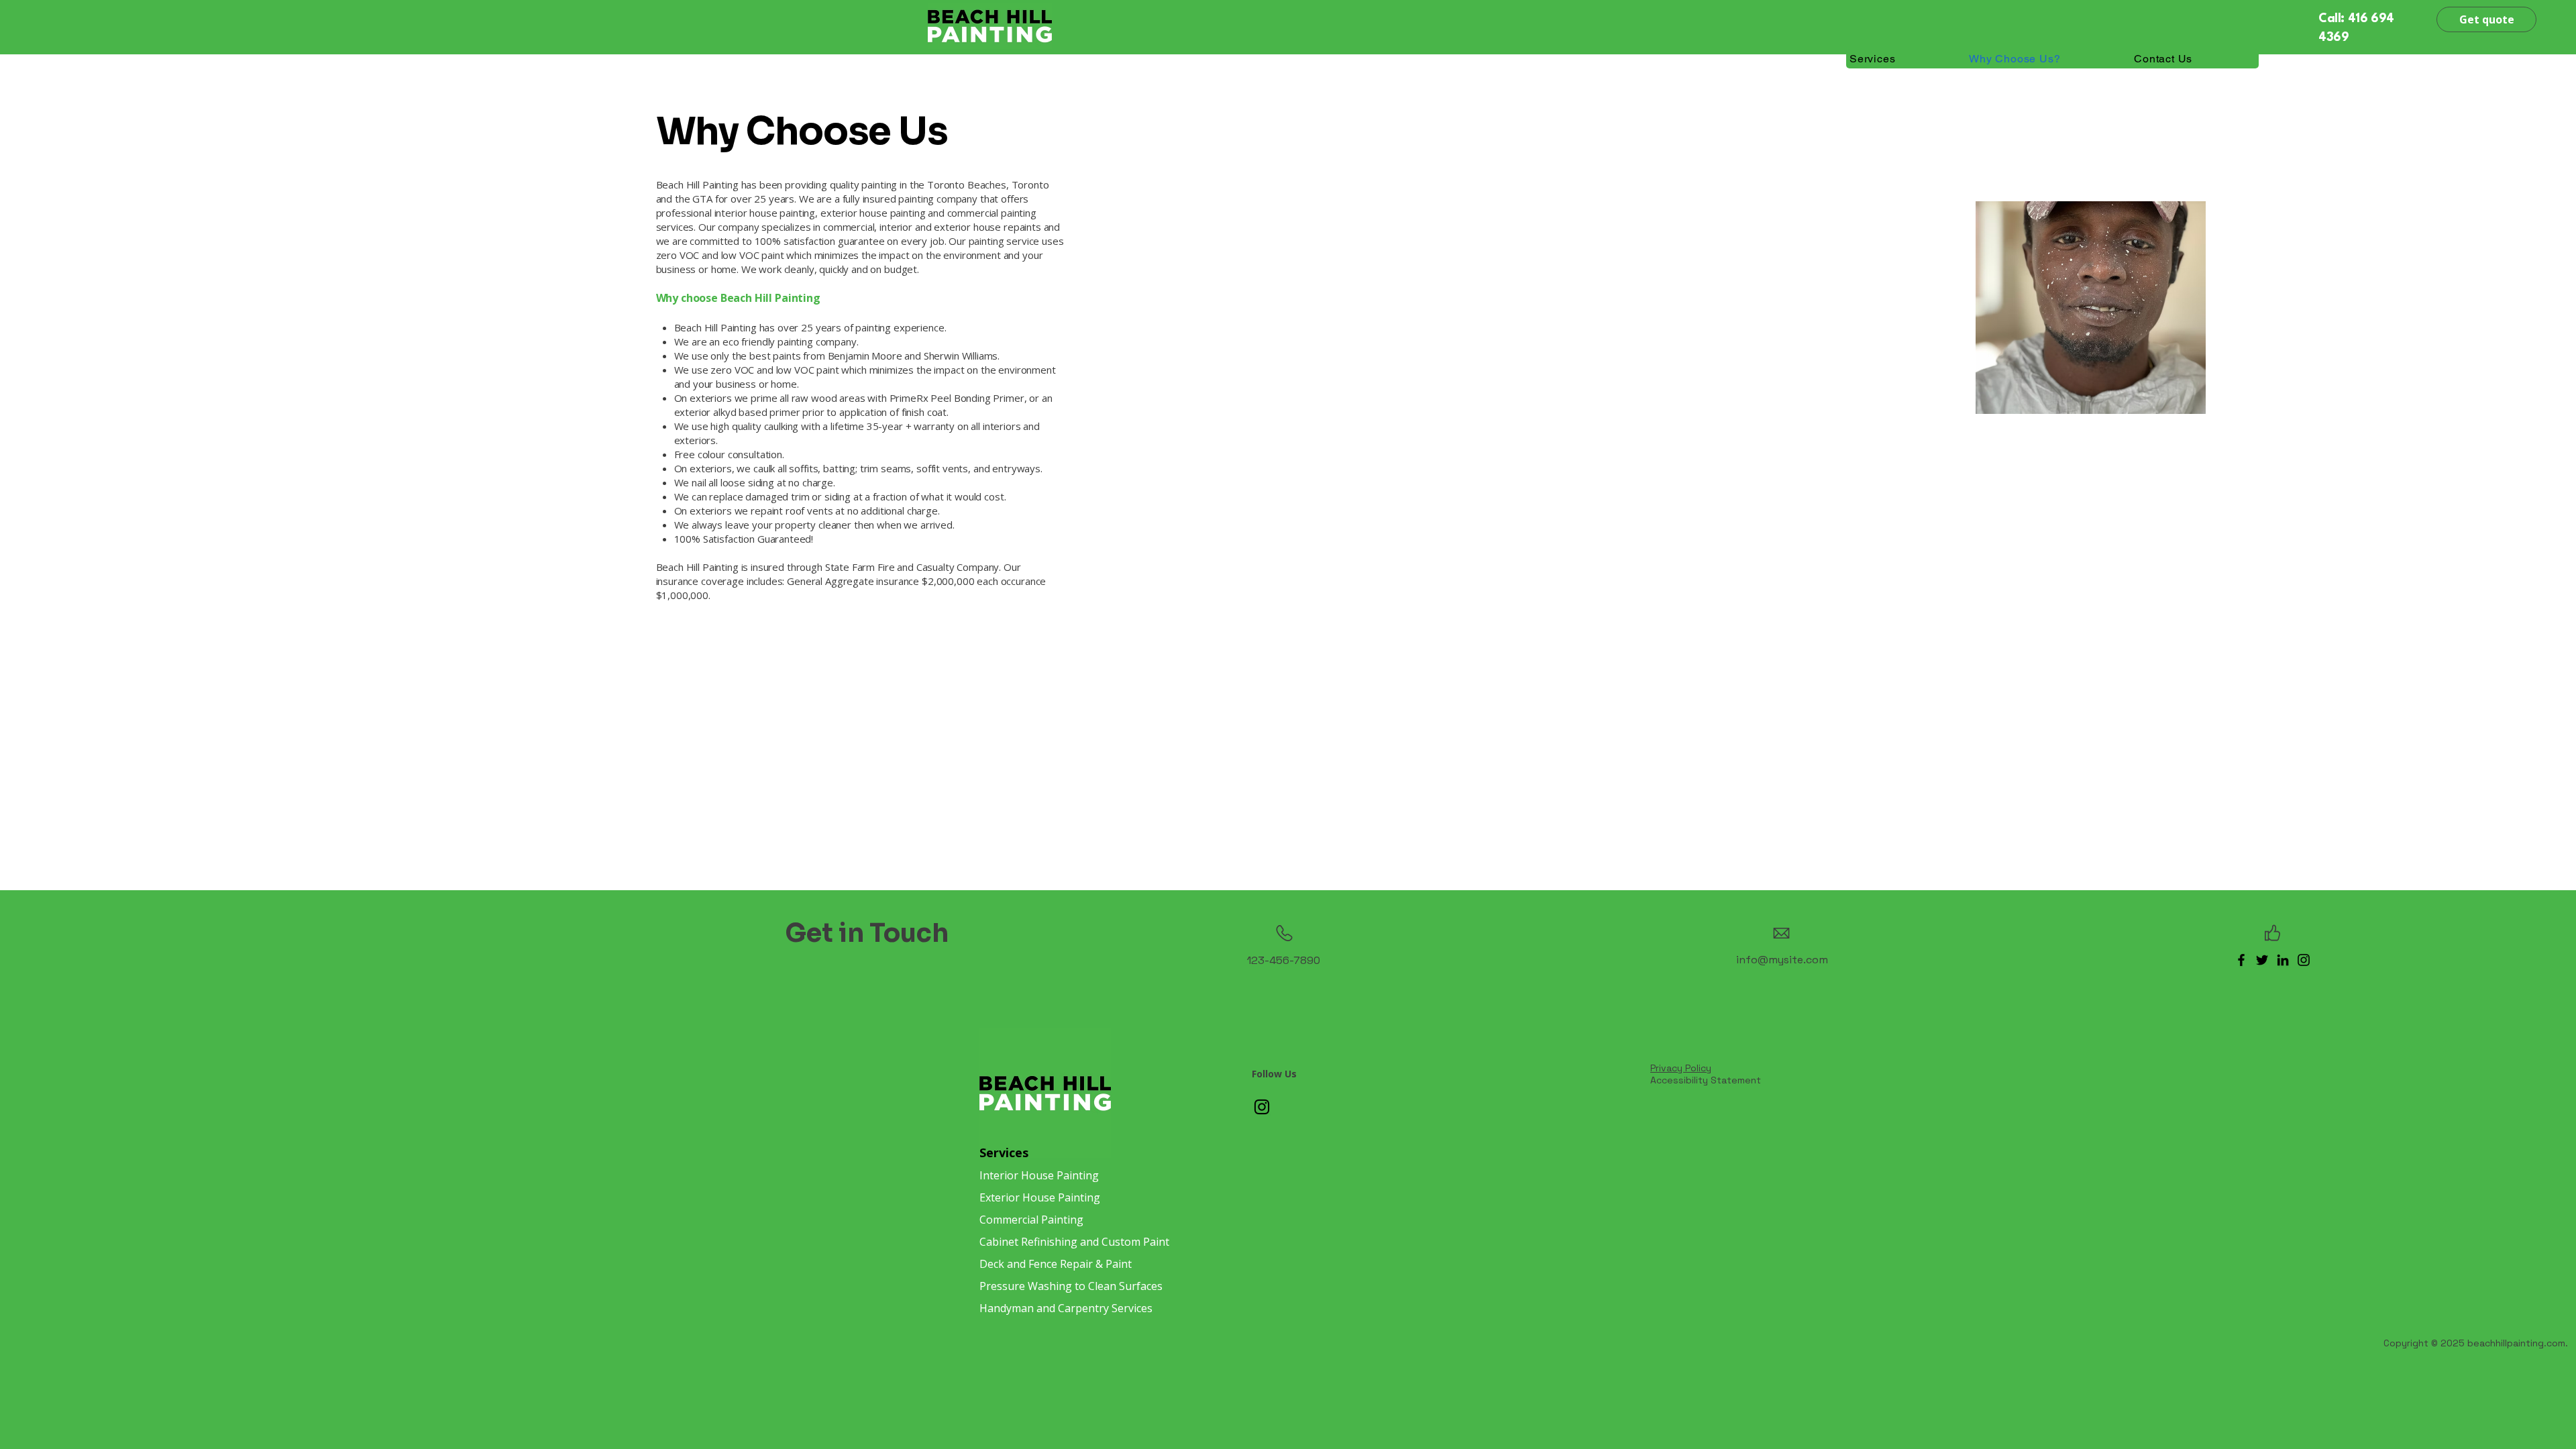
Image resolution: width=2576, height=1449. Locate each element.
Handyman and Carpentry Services (1066, 1308)
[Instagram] (2304, 960)
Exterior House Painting (1040, 1197)
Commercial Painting (1031, 1220)
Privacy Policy (1681, 1068)
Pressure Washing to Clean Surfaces (1071, 1286)
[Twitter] (2262, 960)
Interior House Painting (1039, 1175)
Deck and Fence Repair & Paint (1056, 1264)
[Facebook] (2241, 960)
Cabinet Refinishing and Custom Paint (1074, 1242)
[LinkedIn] (2283, 960)
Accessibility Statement (1706, 1080)
